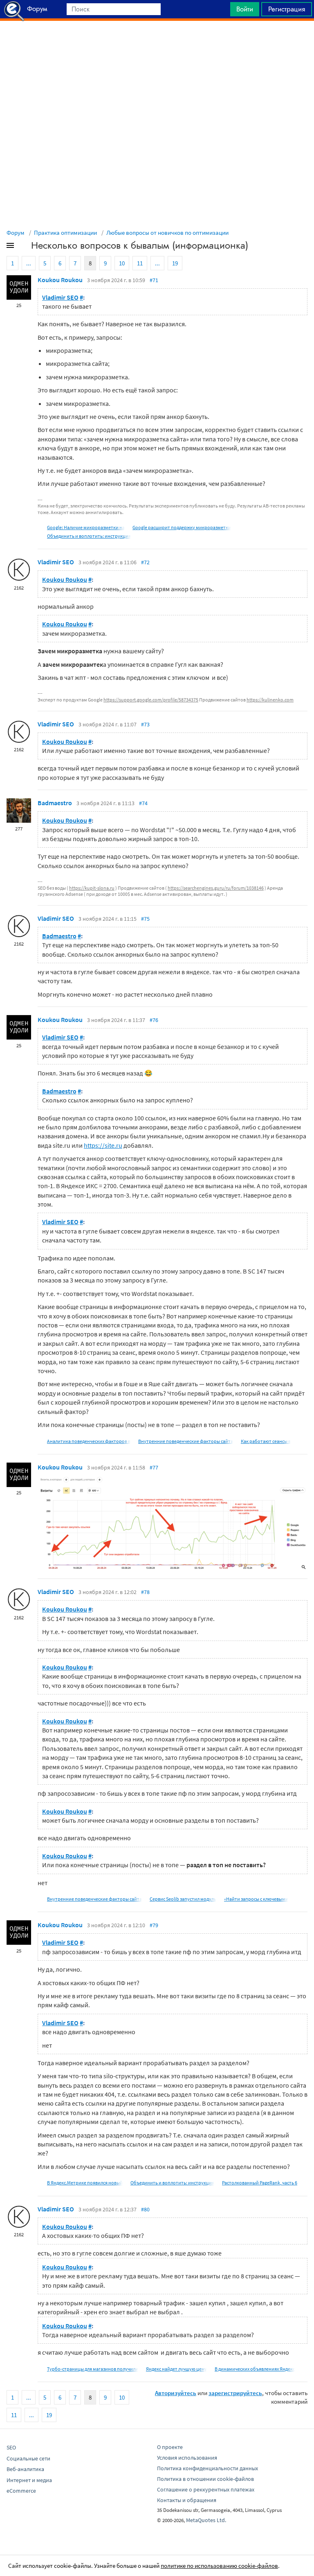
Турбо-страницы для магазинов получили (93, 2369)
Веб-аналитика (25, 2469)
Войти (245, 9)
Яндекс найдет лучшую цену (176, 2369)
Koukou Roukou (60, 280)
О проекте (170, 2447)
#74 (143, 803)
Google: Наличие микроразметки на (86, 527)
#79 (154, 1925)
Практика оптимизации (65, 233)
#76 (154, 1020)
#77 (154, 1467)
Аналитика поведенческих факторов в (89, 1441)
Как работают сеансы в (266, 1441)
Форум (16, 233)
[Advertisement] (157, 41)
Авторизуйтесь (176, 2393)
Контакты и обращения (187, 2500)
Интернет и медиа (29, 2480)
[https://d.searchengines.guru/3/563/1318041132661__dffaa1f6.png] (173, 1522)
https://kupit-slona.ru (92, 888)
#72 (145, 562)
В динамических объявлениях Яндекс (255, 2369)
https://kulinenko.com (270, 700)
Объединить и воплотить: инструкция (89, 536)
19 (175, 263)
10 (122, 263)
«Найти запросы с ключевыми (256, 1899)
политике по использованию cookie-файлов (219, 2566)
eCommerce (21, 2491)
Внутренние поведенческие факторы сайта (186, 1441)
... (29, 263)
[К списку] (24, 247)
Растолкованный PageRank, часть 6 (260, 2183)
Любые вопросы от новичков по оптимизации (167, 233)
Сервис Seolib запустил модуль (183, 1899)
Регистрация (287, 9)
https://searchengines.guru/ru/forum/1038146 (216, 888)
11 (140, 263)
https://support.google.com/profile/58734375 (151, 700)
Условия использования (187, 2458)
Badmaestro (55, 803)
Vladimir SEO (60, 297)
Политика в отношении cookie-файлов (205, 2479)
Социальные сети (28, 2458)
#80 (145, 2209)
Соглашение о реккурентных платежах (206, 2489)
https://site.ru (103, 1145)
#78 (145, 1592)
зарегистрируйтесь (235, 2393)
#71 (154, 280)
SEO (11, 2447)
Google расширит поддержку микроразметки (182, 527)
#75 (145, 919)
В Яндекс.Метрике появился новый (85, 2183)
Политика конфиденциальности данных (207, 2468)
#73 (145, 724)
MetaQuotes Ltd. (206, 2520)
